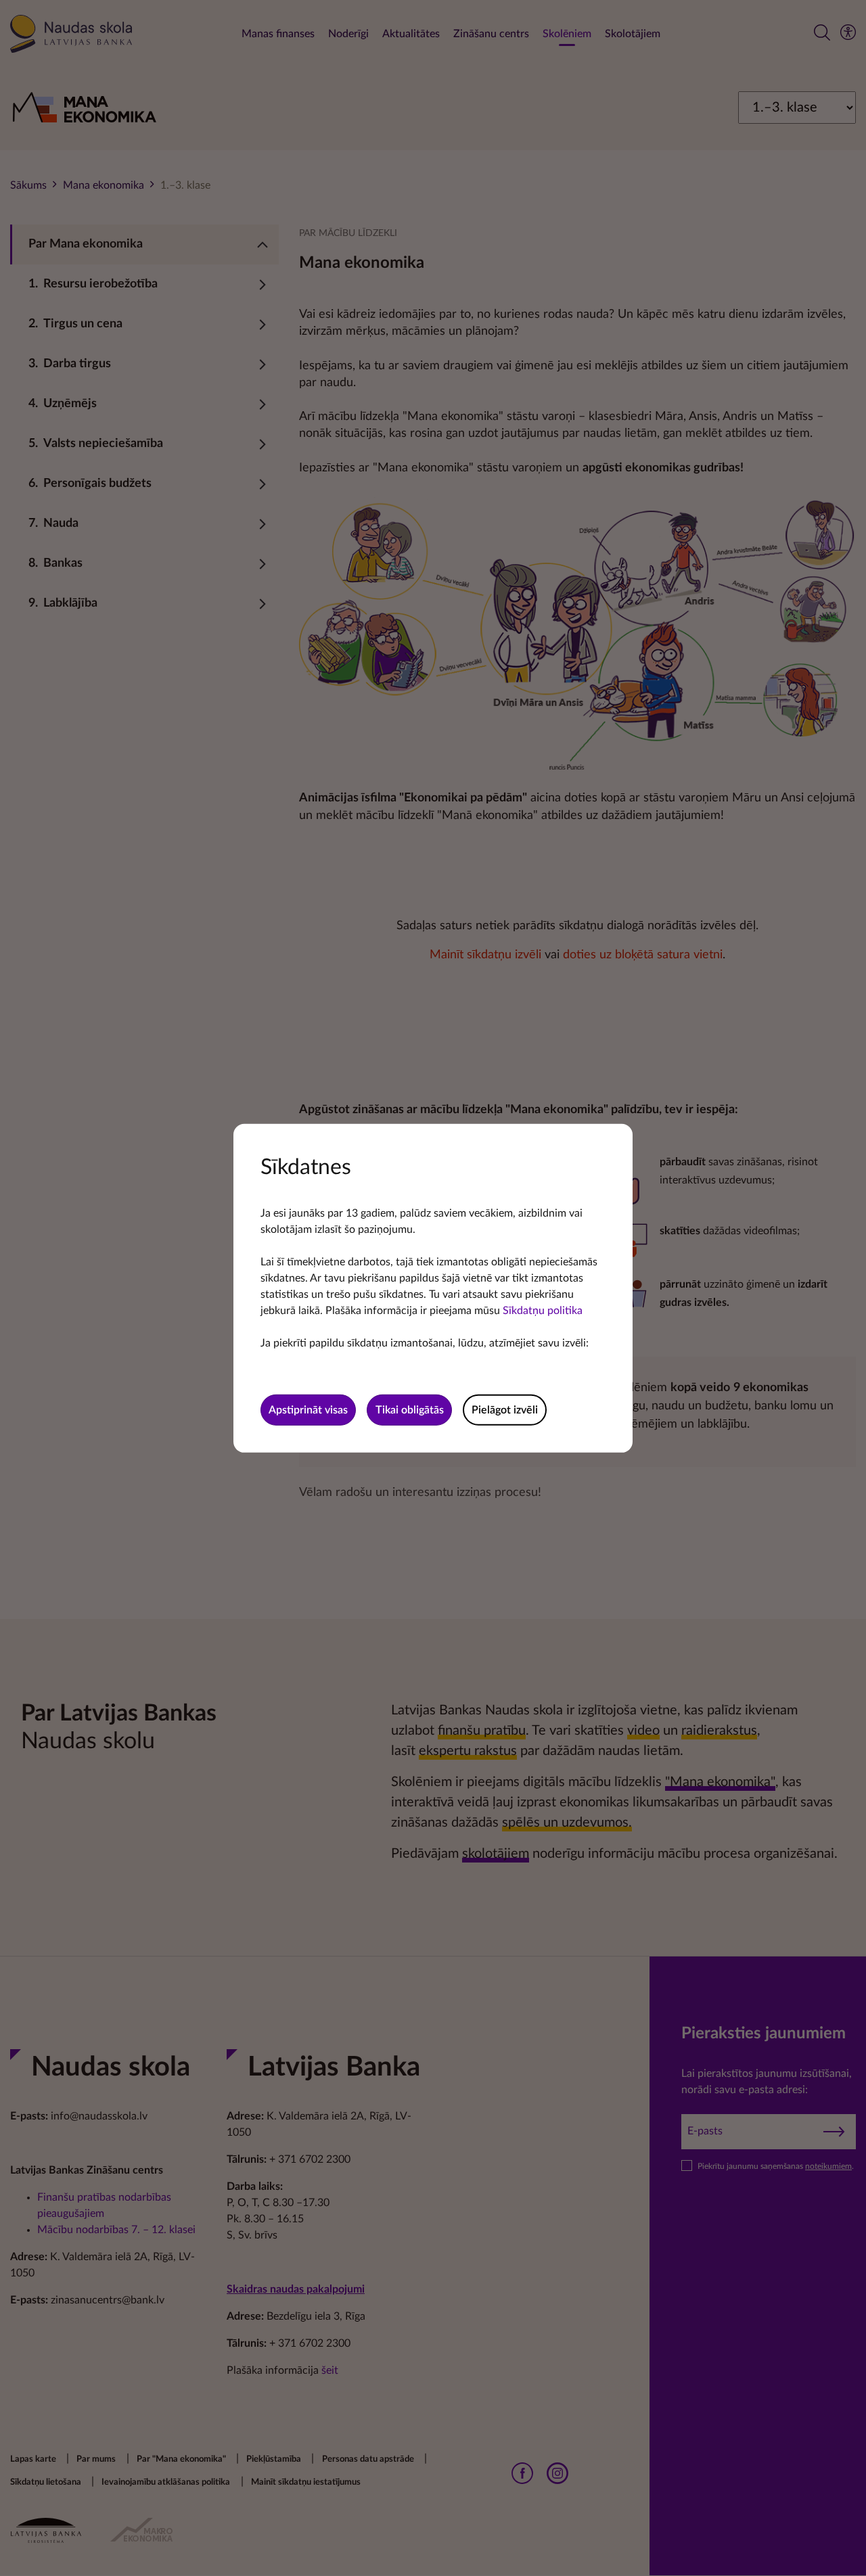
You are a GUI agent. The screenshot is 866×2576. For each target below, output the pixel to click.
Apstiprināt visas (308, 1410)
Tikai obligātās (410, 1410)
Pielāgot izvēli (505, 1410)
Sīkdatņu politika (543, 1310)
